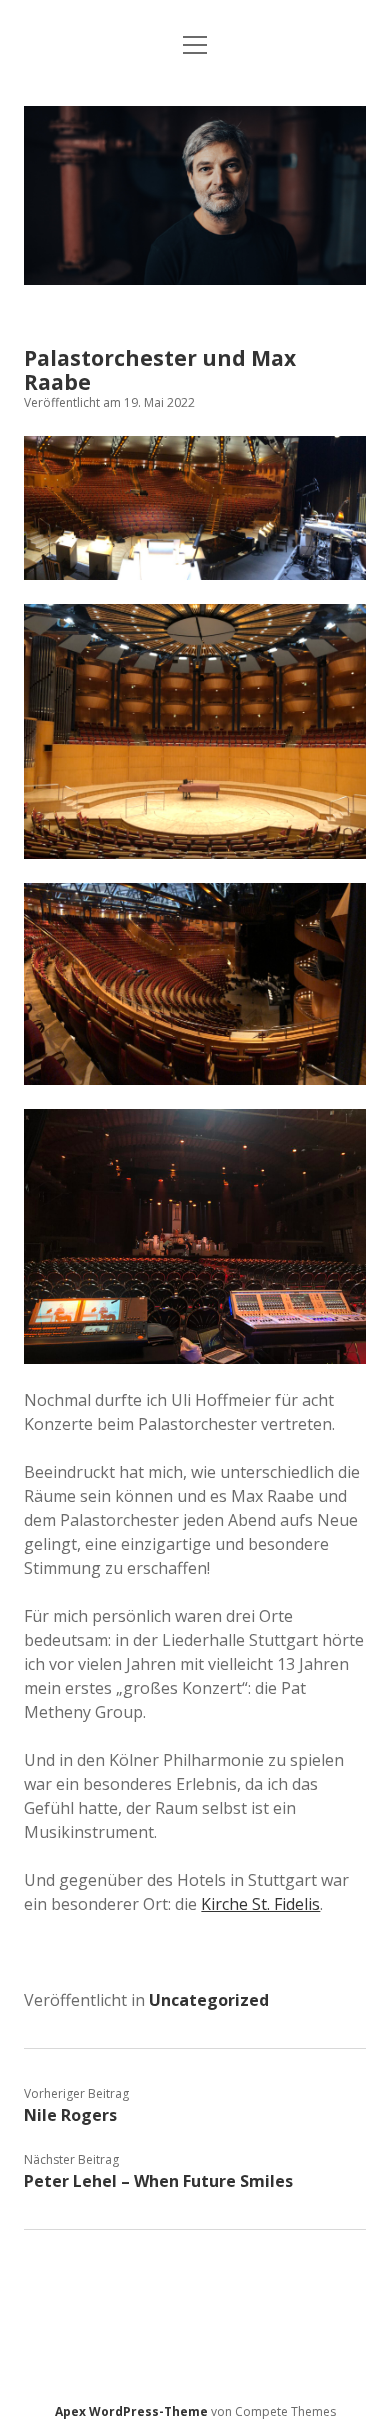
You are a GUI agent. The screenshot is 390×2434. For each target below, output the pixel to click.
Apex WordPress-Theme (131, 2411)
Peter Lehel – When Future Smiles (158, 2181)
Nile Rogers (70, 2115)
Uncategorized (209, 2000)
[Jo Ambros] (194, 279)
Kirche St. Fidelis (260, 1904)
